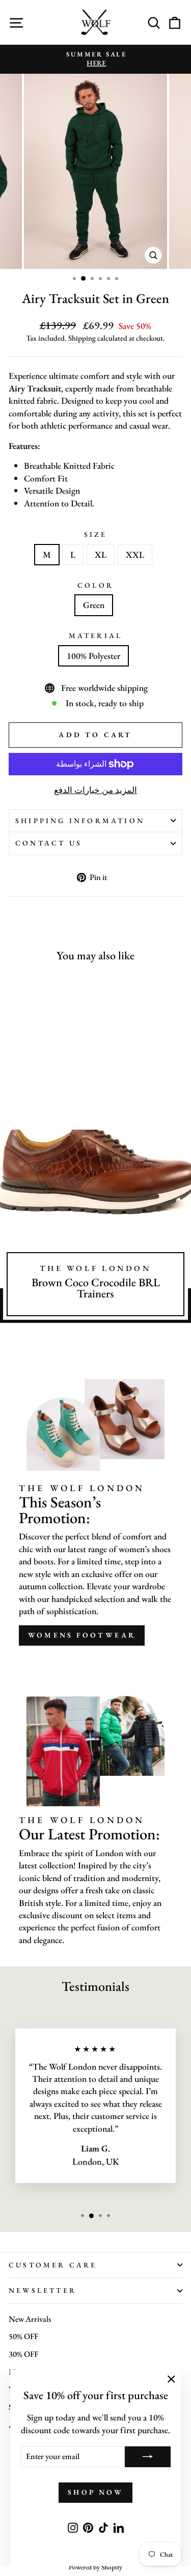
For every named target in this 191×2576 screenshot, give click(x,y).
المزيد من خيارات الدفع (95, 790)
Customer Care (53, 2265)
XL (101, 554)
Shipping (82, 338)
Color (95, 585)
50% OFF (23, 2336)
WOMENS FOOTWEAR (82, 1635)
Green (94, 605)
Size (95, 534)
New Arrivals (30, 2319)
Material (96, 635)
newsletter (43, 2290)
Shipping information (80, 821)
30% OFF (23, 2354)
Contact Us (49, 843)
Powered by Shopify (95, 2567)
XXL (135, 554)
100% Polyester (93, 656)
